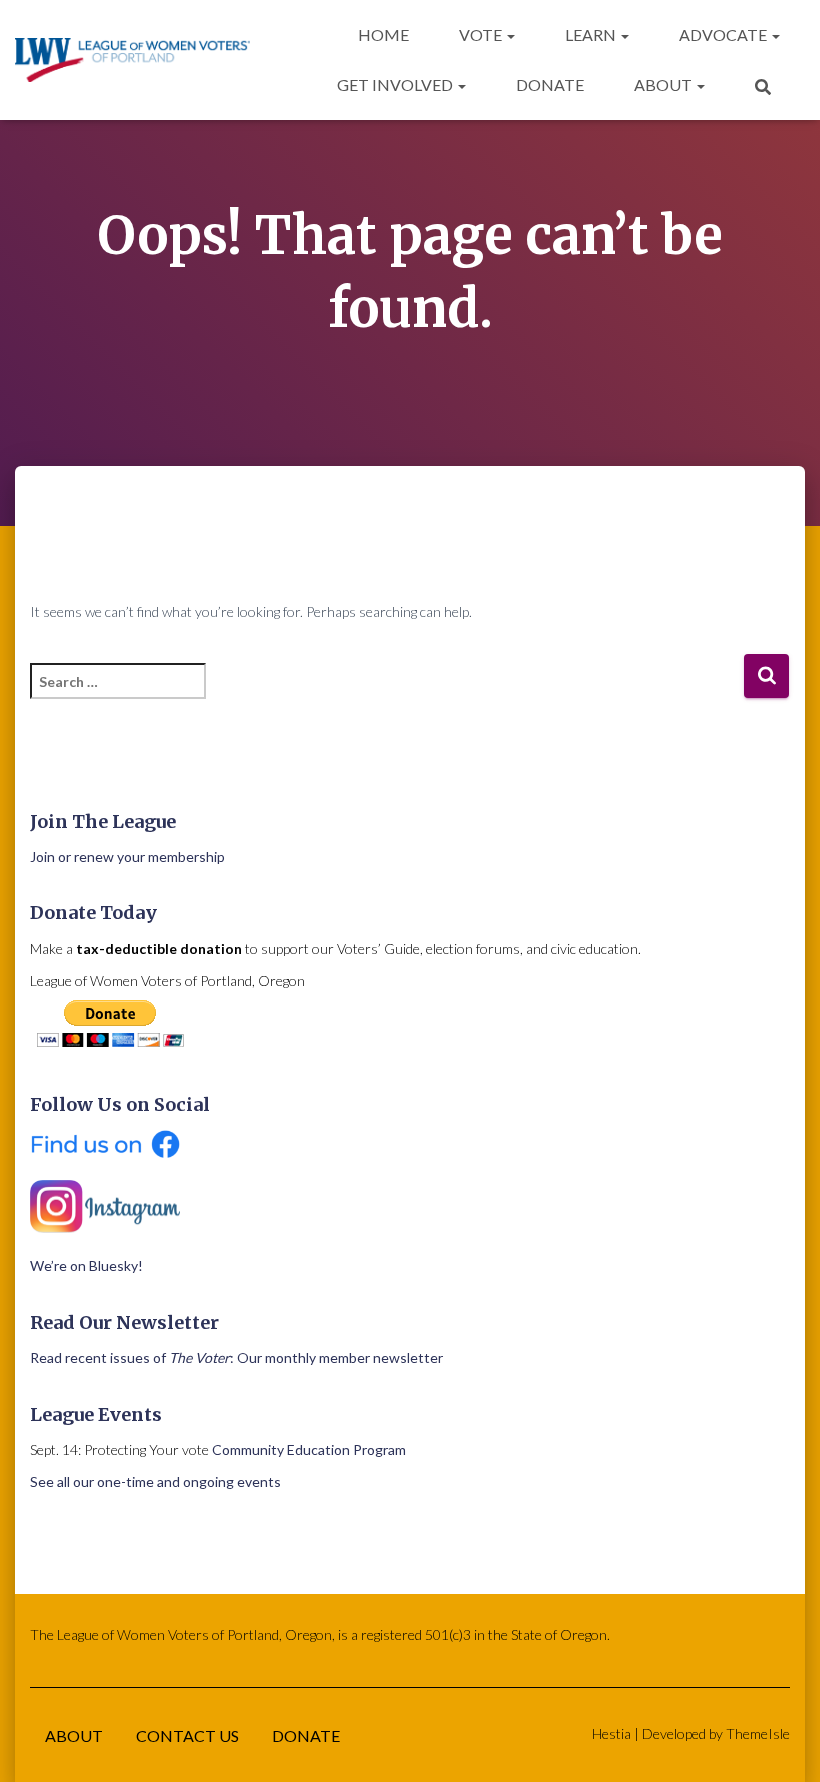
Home (383, 34)
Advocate (724, 34)
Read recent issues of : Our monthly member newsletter (236, 1357)
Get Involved (396, 84)
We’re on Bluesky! (86, 1265)
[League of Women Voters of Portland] (132, 60)
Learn (592, 34)
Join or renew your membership (127, 856)
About (664, 84)
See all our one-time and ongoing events (155, 1481)
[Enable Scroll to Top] (780, 1742)
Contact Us (187, 1735)
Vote (482, 34)
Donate (550, 84)
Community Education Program (309, 1449)
